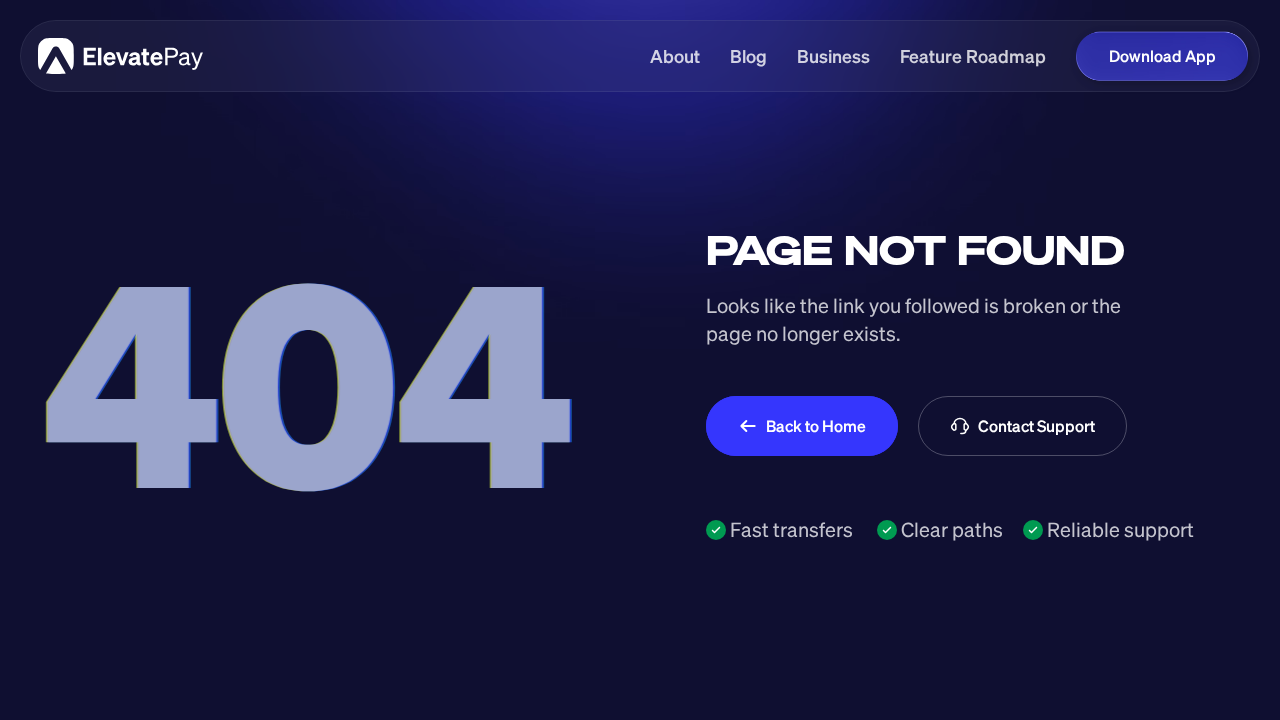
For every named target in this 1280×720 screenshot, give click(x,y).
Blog (748, 56)
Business (833, 56)
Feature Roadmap (973, 56)
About (675, 56)
